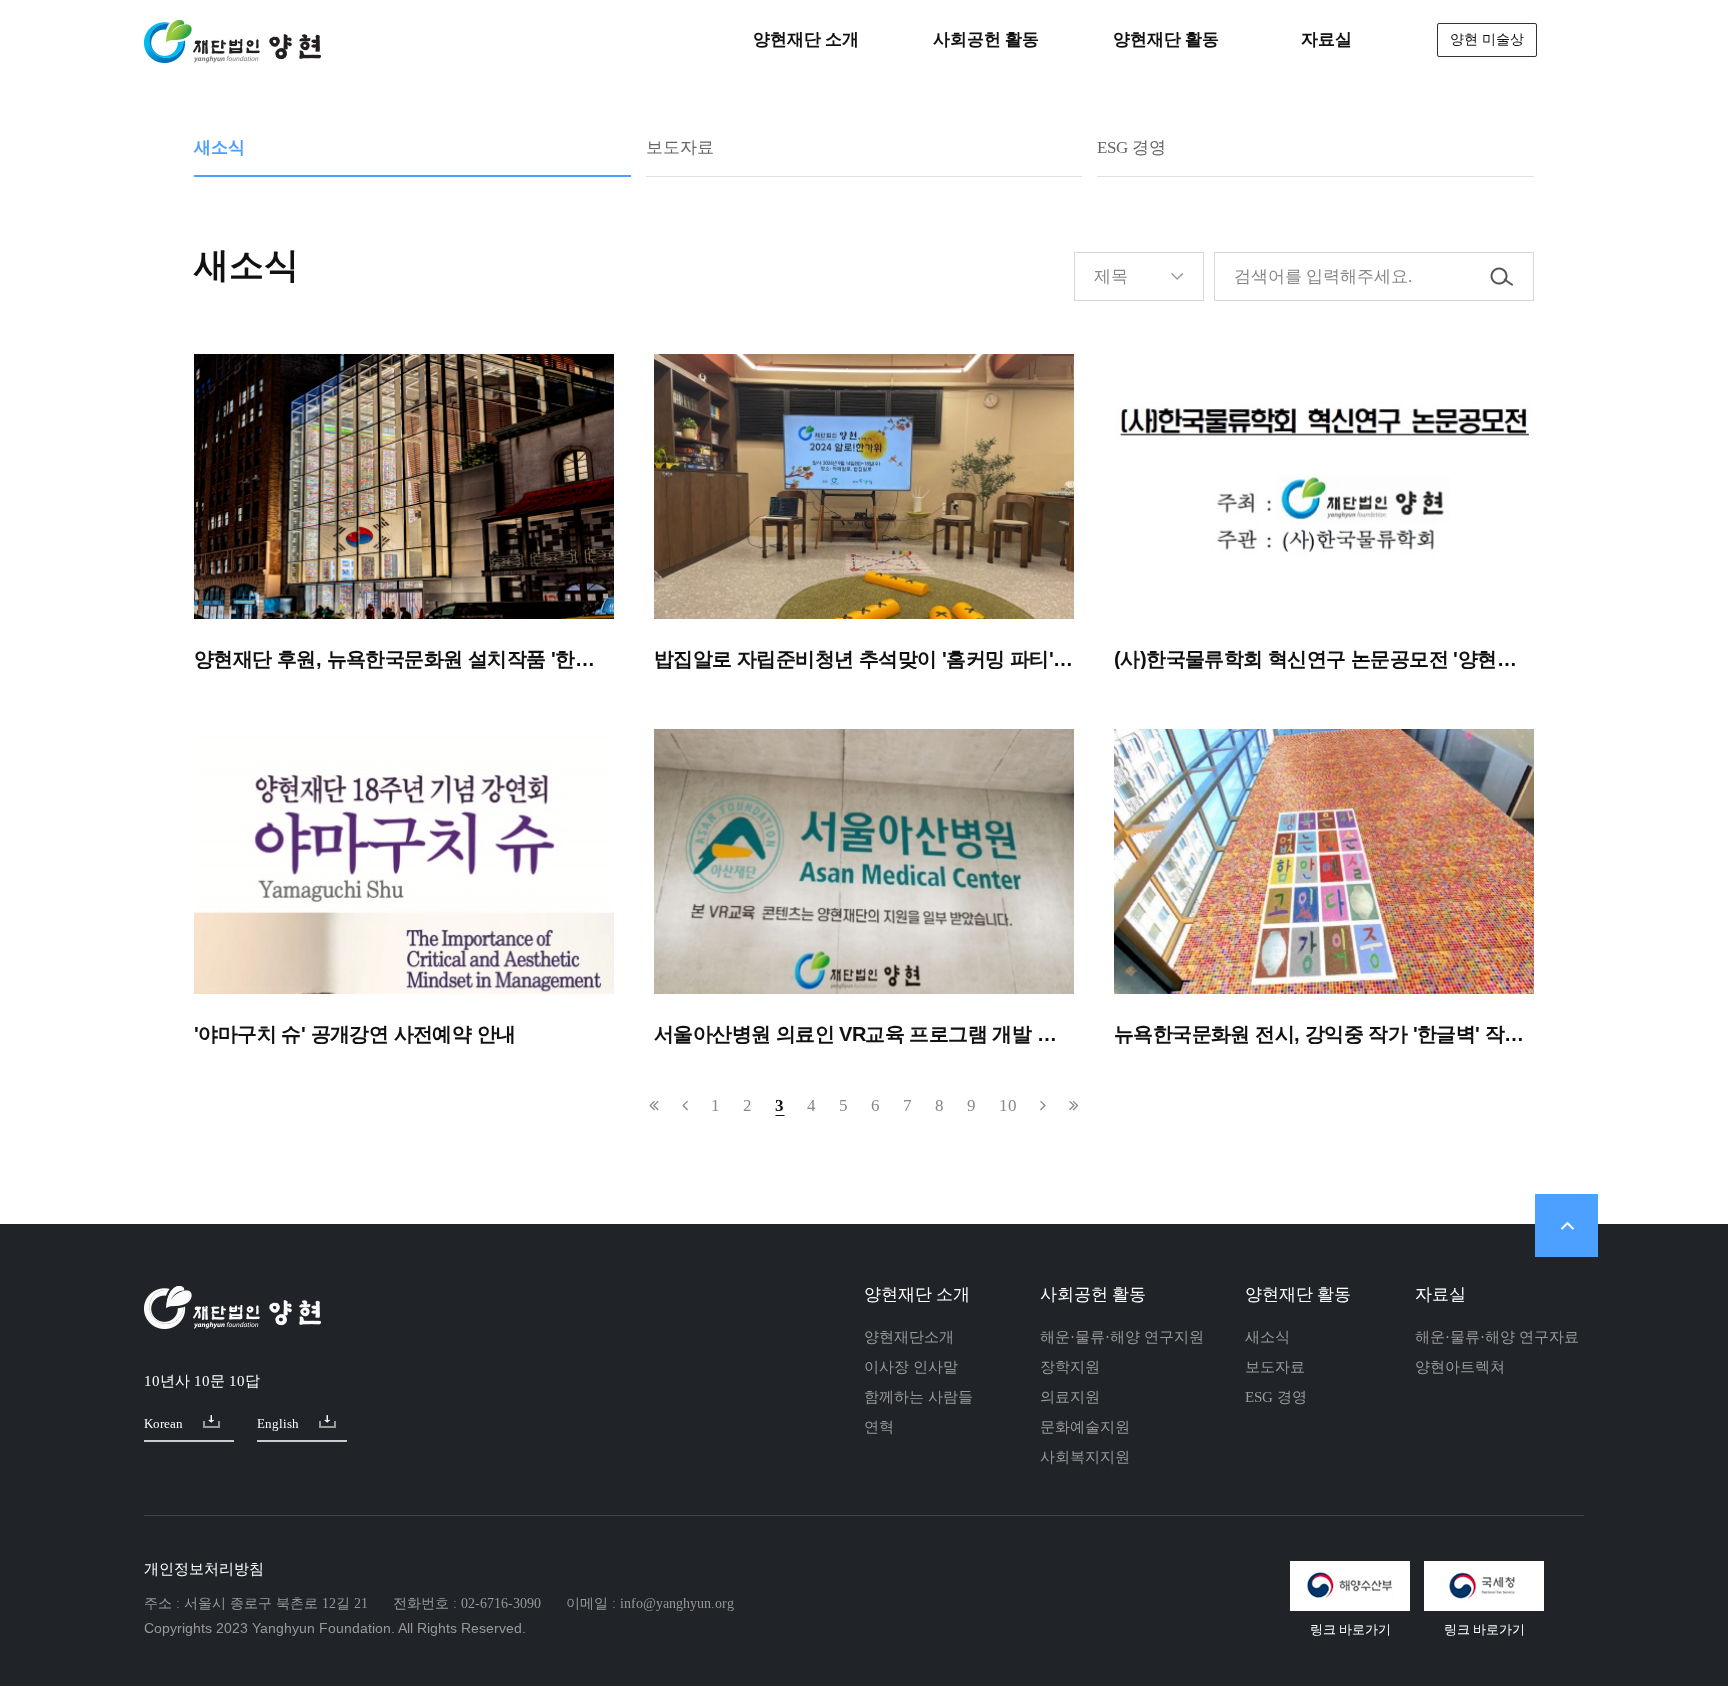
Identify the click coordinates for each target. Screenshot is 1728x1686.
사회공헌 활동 (1093, 1294)
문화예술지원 (1085, 1427)
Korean (163, 1423)
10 (1008, 1105)
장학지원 (1070, 1367)
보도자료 (680, 147)
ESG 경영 (1131, 147)
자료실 (1440, 1294)
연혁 (879, 1427)
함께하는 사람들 (918, 1397)
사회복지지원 (1085, 1457)
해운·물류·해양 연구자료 (1497, 1337)
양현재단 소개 (917, 1294)
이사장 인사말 (911, 1367)
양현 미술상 (1487, 39)
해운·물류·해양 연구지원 (1122, 1337)
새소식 (219, 147)
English (278, 1423)
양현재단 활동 (1298, 1294)
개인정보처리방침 (204, 1569)
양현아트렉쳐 (1460, 1367)
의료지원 (1070, 1397)
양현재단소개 (909, 1337)
